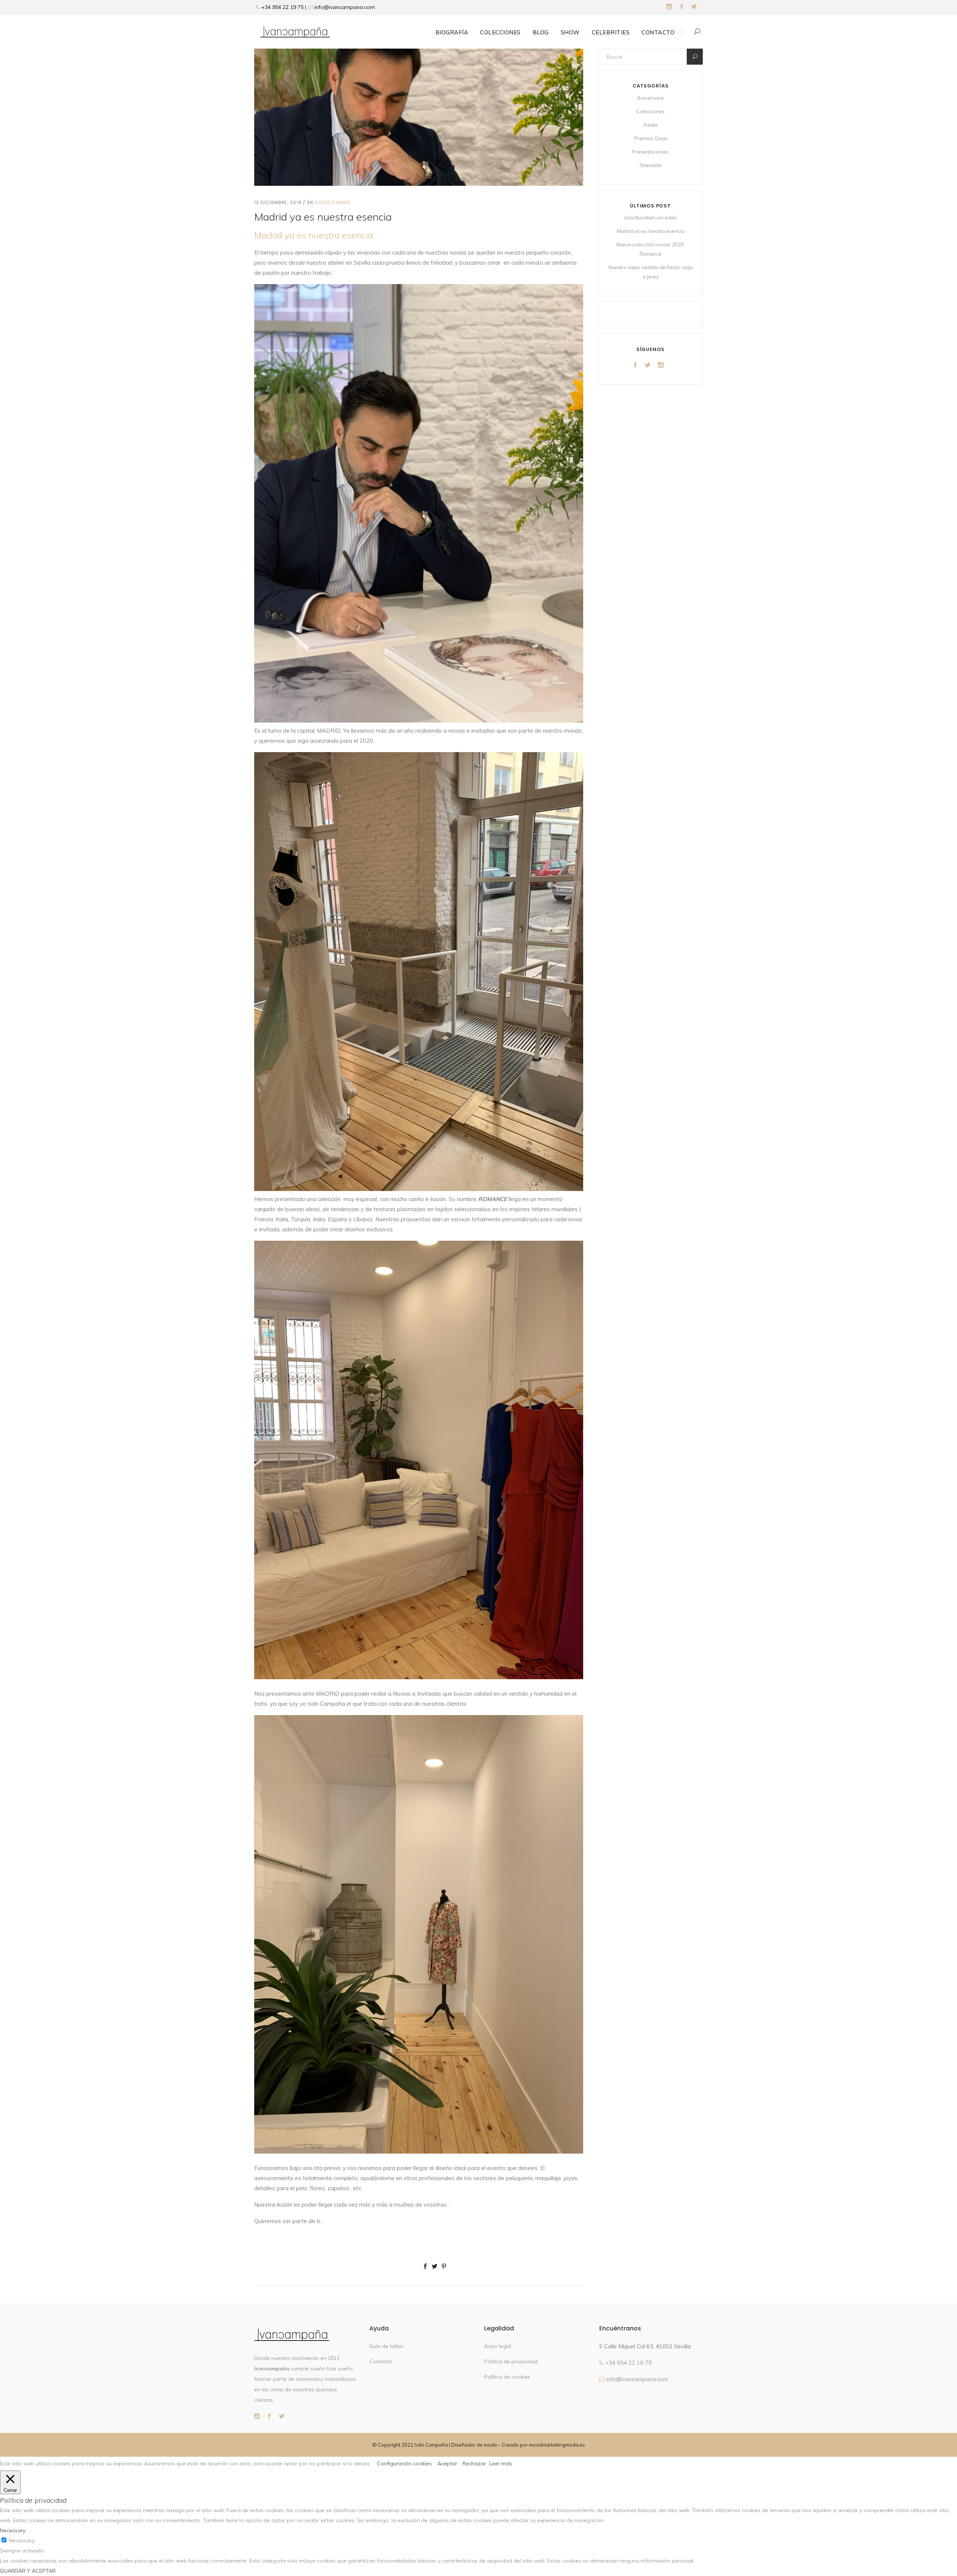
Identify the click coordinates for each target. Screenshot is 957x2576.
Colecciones (333, 202)
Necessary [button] (13, 2530)
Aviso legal (498, 2346)
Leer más (501, 2463)
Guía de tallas (386, 2346)
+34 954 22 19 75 (282, 7)
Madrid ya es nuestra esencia (651, 231)
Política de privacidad (511, 2361)
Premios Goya (651, 138)
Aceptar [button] (447, 2463)
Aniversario (650, 98)
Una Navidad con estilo (651, 218)
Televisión (651, 165)
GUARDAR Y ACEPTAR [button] (28, 2571)
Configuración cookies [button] (404, 2463)
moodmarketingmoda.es (557, 2445)
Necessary (22, 2540)
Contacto (381, 2361)
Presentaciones (650, 152)
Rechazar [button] (474, 2463)
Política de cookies (507, 2377)
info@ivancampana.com (345, 7)
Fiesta (651, 125)
